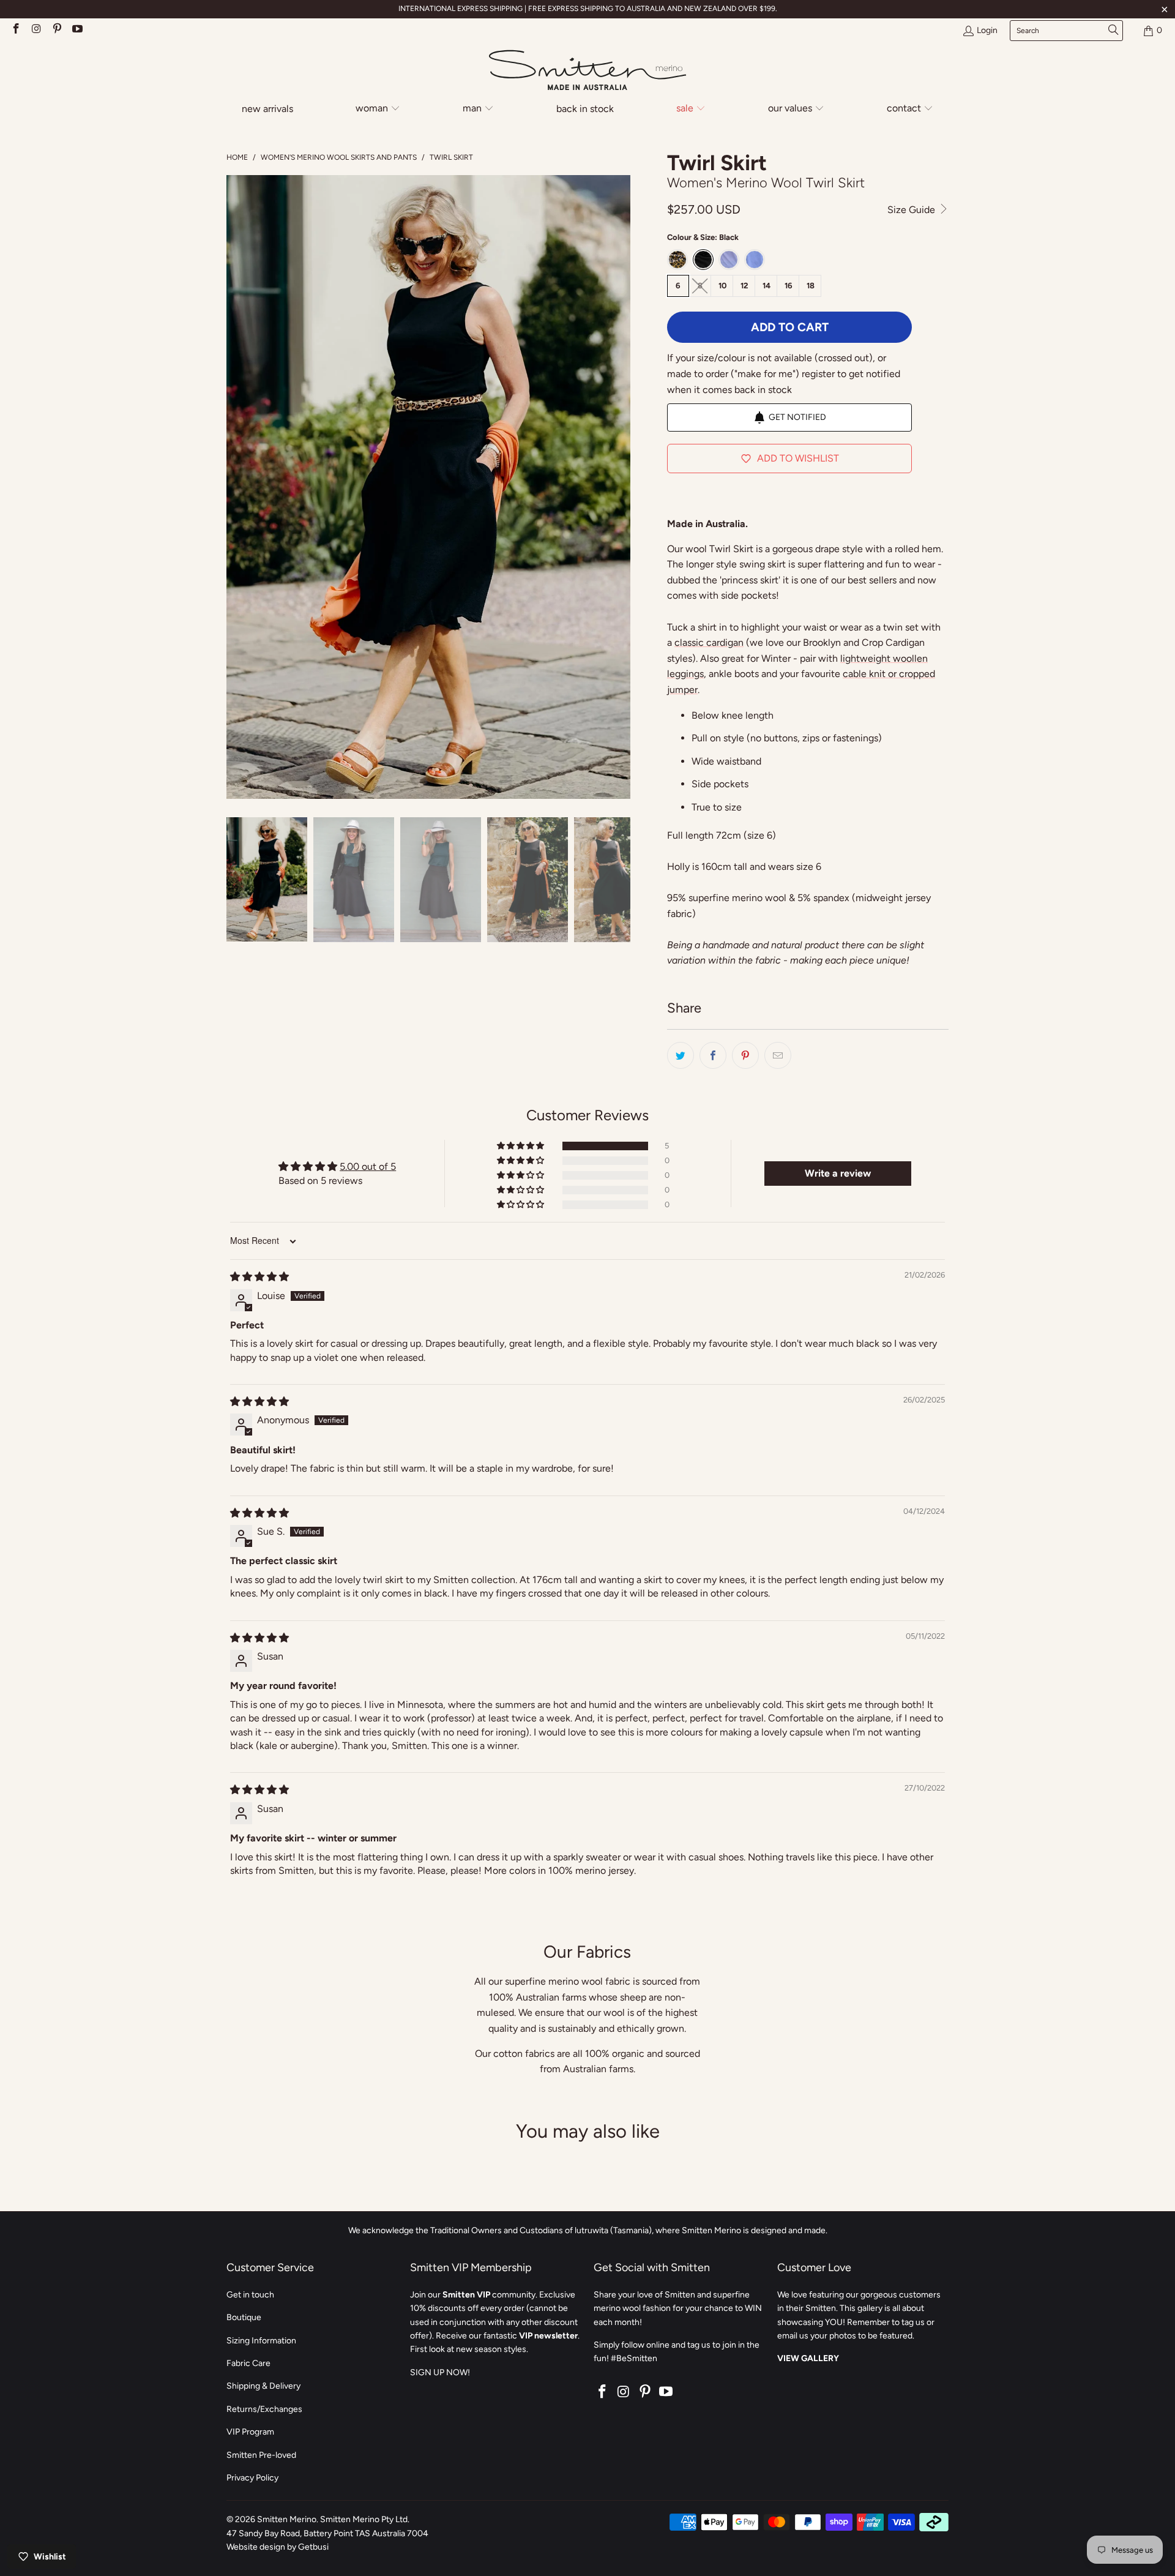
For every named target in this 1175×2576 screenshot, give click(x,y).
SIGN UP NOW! (440, 2372)
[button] (378, 109)
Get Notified (797, 417)
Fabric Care (248, 2363)
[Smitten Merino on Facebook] (15, 30)
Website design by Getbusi (278, 2547)
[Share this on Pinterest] (745, 1055)
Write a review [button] (838, 1173)
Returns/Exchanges (264, 2409)
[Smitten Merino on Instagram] (36, 30)
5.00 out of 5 (368, 1166)
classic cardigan (709, 642)
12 (744, 286)
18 (811, 286)
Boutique (244, 2317)
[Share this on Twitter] (681, 1055)
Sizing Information (261, 2341)
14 (767, 286)
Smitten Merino (287, 2519)
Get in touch (250, 2295)
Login (987, 30)
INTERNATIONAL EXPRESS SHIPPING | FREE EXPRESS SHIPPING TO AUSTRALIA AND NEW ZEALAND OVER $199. (588, 9)
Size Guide (912, 210)
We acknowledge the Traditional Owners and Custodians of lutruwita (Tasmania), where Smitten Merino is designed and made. (588, 2230)
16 (789, 286)
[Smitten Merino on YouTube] (77, 30)
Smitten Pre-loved (261, 2455)
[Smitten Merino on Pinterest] (56, 30)
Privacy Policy (252, 2478)
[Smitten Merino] (587, 71)
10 (722, 286)
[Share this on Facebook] (713, 1055)
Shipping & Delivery (263, 2386)
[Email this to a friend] (778, 1055)
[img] (259, 1277)
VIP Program (250, 2432)
